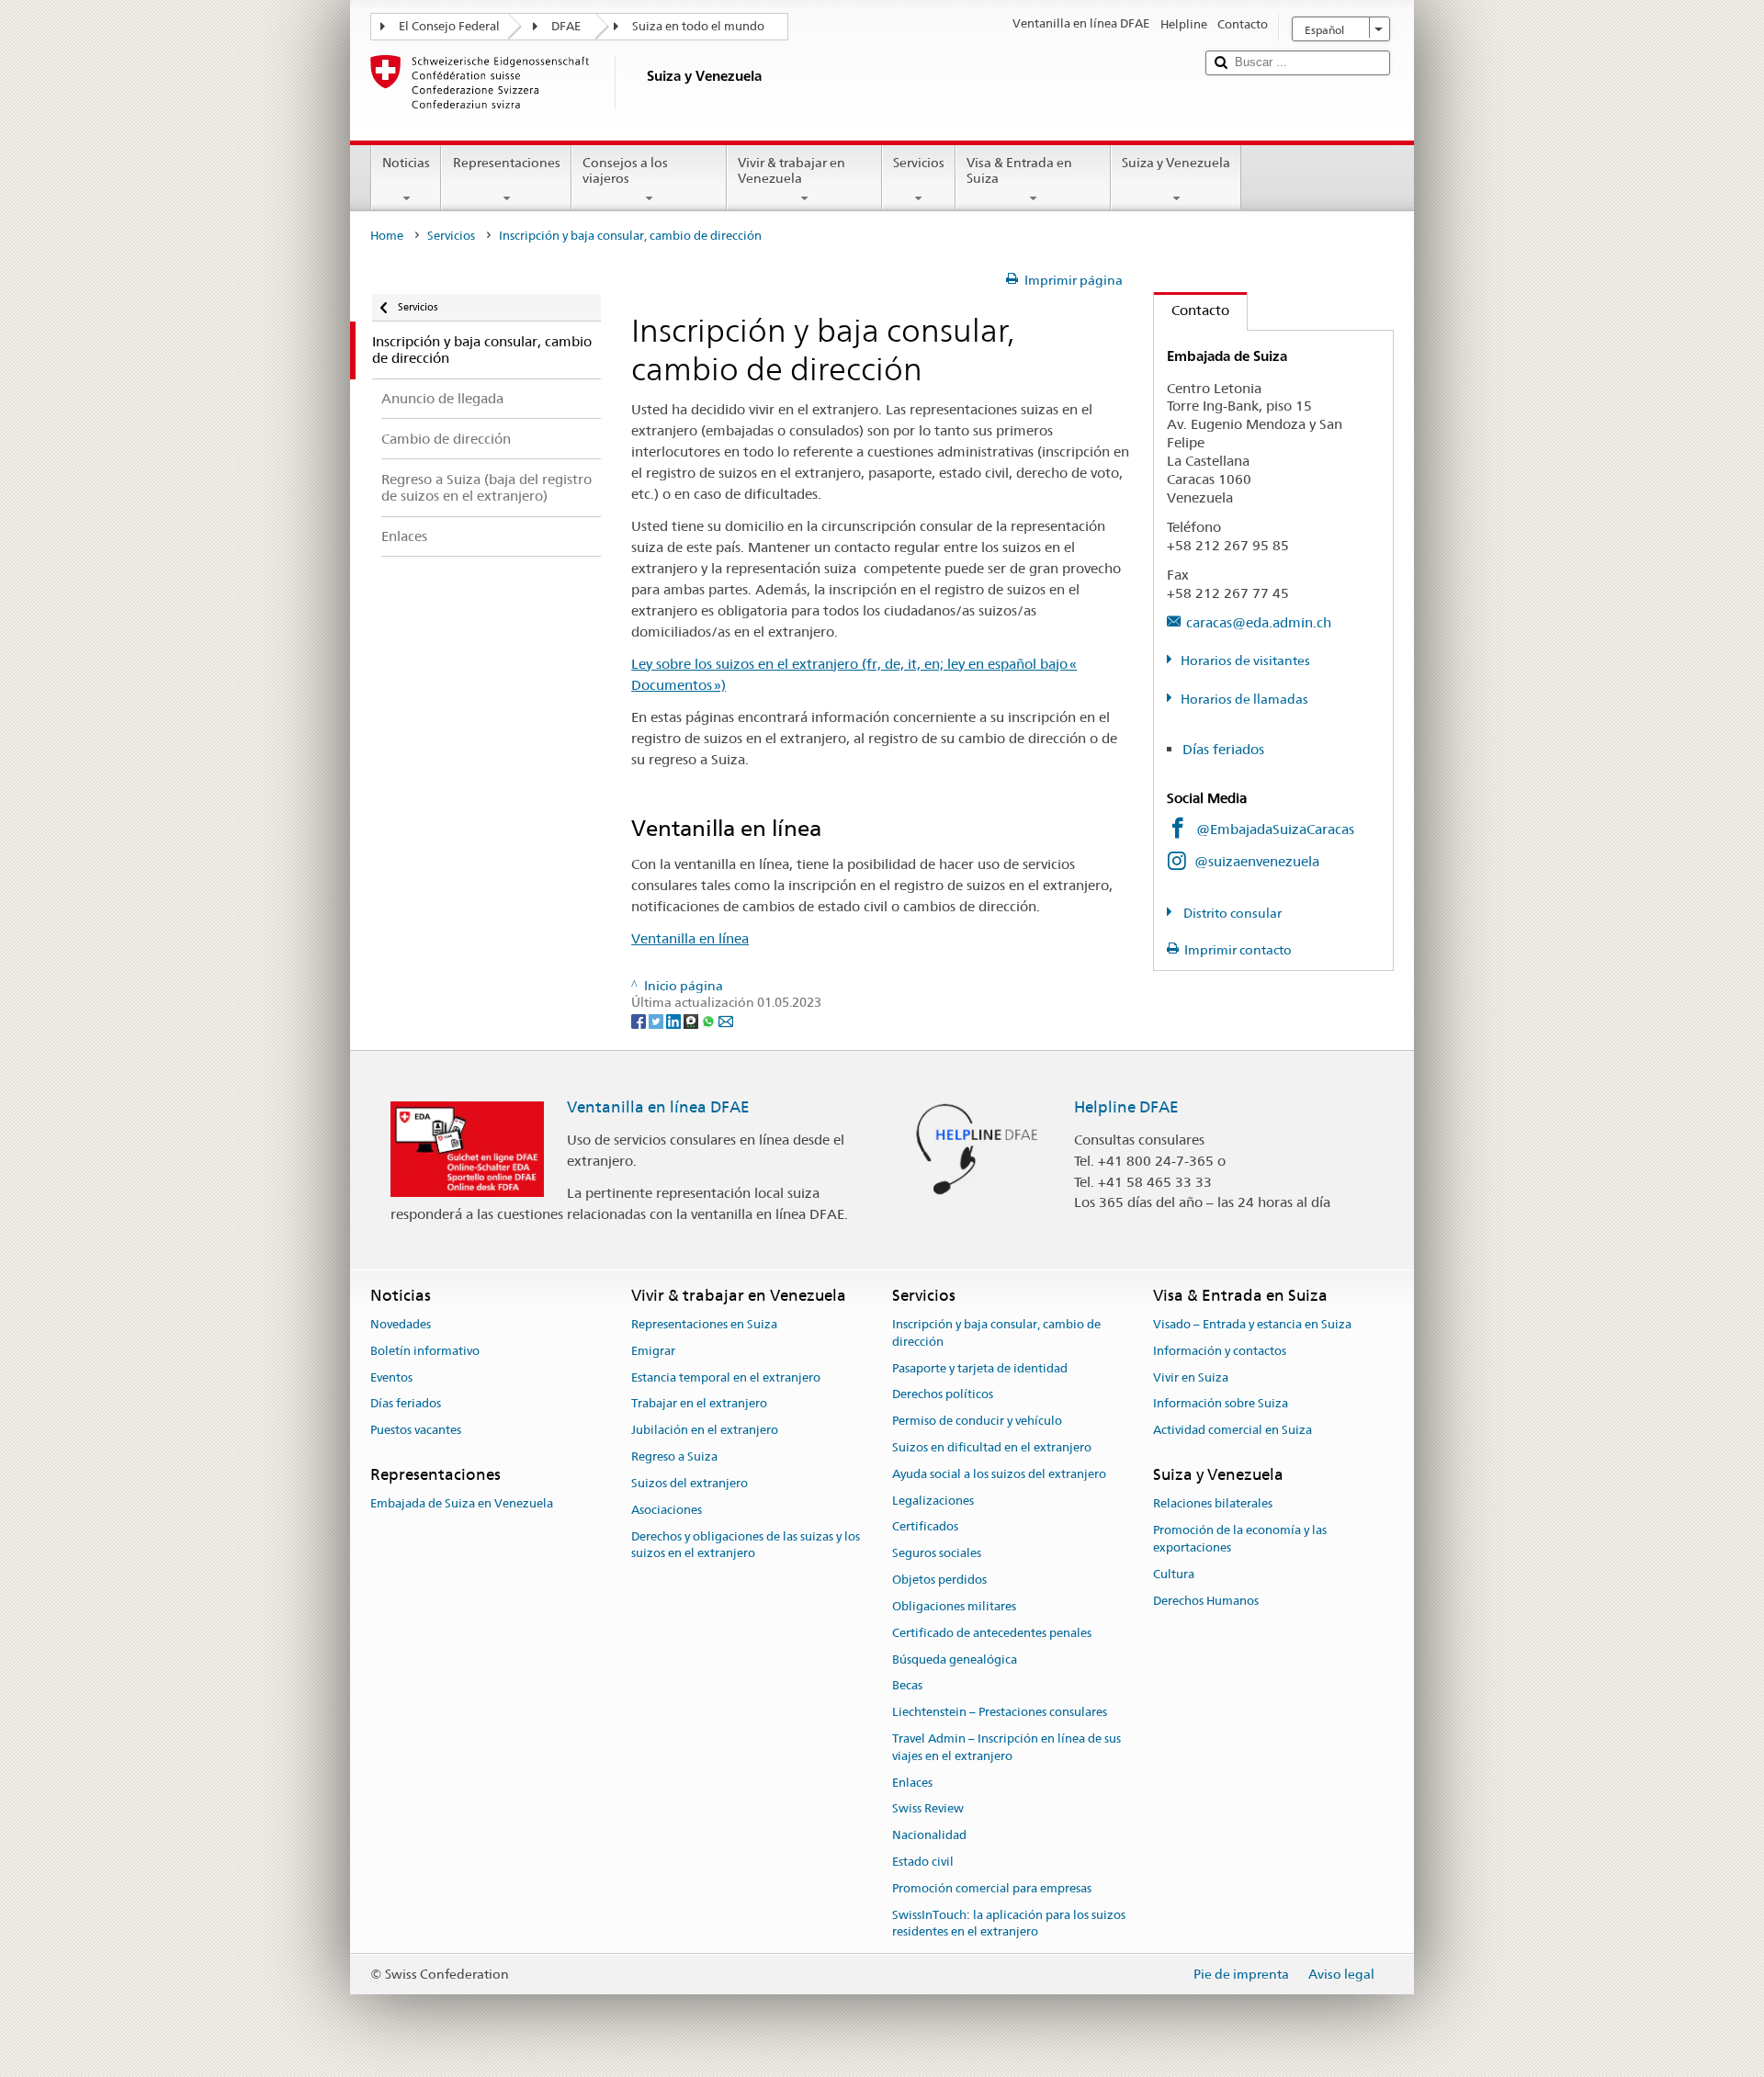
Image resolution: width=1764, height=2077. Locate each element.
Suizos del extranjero (690, 1483)
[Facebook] (640, 1020)
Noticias (406, 163)
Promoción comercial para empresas (992, 1888)
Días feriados (1223, 749)
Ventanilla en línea (690, 938)
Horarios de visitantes (1245, 660)
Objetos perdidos (939, 1580)
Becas (907, 1686)
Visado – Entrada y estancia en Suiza (1252, 1324)
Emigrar (653, 1351)
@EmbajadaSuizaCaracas (1275, 829)
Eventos (391, 1377)
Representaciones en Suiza (704, 1324)
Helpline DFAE (1126, 1107)
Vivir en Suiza (1191, 1377)
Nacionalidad (929, 1835)
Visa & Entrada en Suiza (1019, 170)
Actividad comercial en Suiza (1233, 1431)
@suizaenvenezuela (1257, 861)
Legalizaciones (933, 1501)
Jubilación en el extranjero (705, 1431)
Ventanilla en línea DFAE (658, 1107)
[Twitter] (657, 1020)
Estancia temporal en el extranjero (726, 1377)
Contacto (1192, 310)
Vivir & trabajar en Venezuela (792, 170)
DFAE (566, 26)
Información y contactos (1220, 1351)
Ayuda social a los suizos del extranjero (999, 1474)
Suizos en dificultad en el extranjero (992, 1447)
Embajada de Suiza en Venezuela (462, 1504)
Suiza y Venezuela (1176, 163)
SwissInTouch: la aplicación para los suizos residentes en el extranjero (1009, 1924)
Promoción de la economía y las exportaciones (1240, 1539)
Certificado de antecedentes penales (992, 1633)
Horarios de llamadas (1244, 699)
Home (387, 236)
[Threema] (692, 1020)
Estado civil (923, 1862)
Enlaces (912, 1783)
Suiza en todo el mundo (698, 26)
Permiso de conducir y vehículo (977, 1421)
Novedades (401, 1324)
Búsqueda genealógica (955, 1659)
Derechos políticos (943, 1395)
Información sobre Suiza (1221, 1404)
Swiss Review (928, 1809)
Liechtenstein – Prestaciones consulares (1000, 1712)
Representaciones (507, 163)
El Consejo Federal (449, 26)
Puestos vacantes (416, 1431)
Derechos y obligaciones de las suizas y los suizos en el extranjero (746, 1545)
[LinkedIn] (675, 1020)
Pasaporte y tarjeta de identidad (980, 1368)
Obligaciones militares (954, 1606)
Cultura (1174, 1574)
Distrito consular (1231, 913)
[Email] (726, 1020)
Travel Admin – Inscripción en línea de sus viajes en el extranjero (1006, 1747)
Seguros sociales (937, 1554)
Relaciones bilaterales (1213, 1504)
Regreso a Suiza (674, 1456)
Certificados (925, 1527)
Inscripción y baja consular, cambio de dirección (996, 1333)
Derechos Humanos (1206, 1601)
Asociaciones (667, 1510)
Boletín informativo (425, 1351)
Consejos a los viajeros (625, 170)
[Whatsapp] (710, 1020)
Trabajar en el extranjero (699, 1404)
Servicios (919, 163)
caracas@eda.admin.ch (1259, 622)
